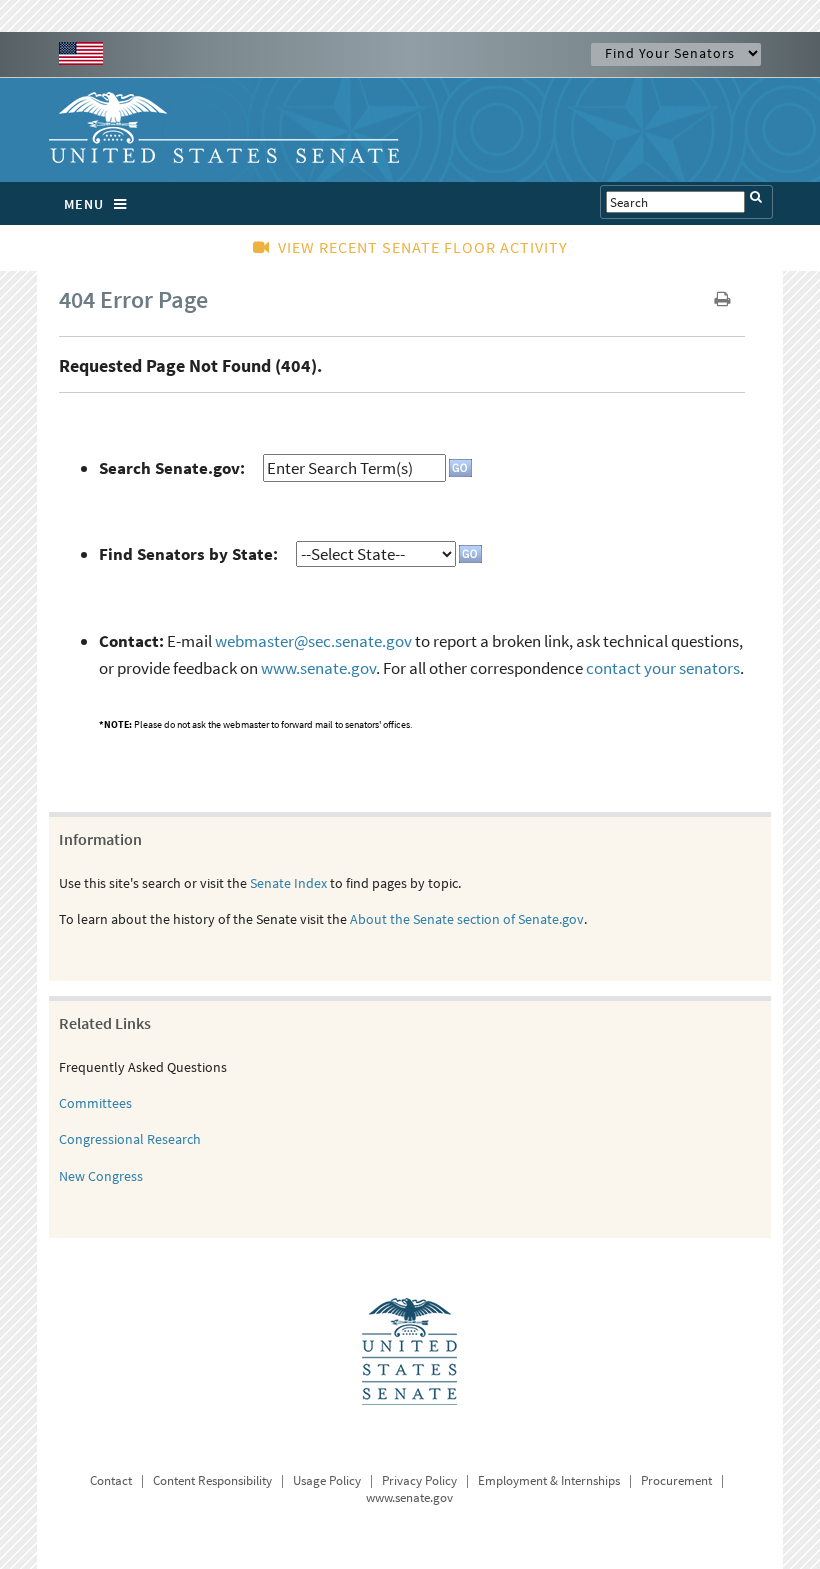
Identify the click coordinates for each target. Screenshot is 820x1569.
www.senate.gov (318, 668)
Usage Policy (327, 1480)
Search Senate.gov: (172, 468)
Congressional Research (130, 1139)
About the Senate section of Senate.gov (467, 919)
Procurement (676, 1480)
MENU (84, 204)
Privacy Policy (419, 1480)
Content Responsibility (212, 1480)
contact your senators (663, 668)
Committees (95, 1103)
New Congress (101, 1176)
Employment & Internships (549, 1480)
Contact (111, 1480)
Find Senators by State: (188, 554)
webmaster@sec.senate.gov (313, 641)
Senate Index (288, 883)
